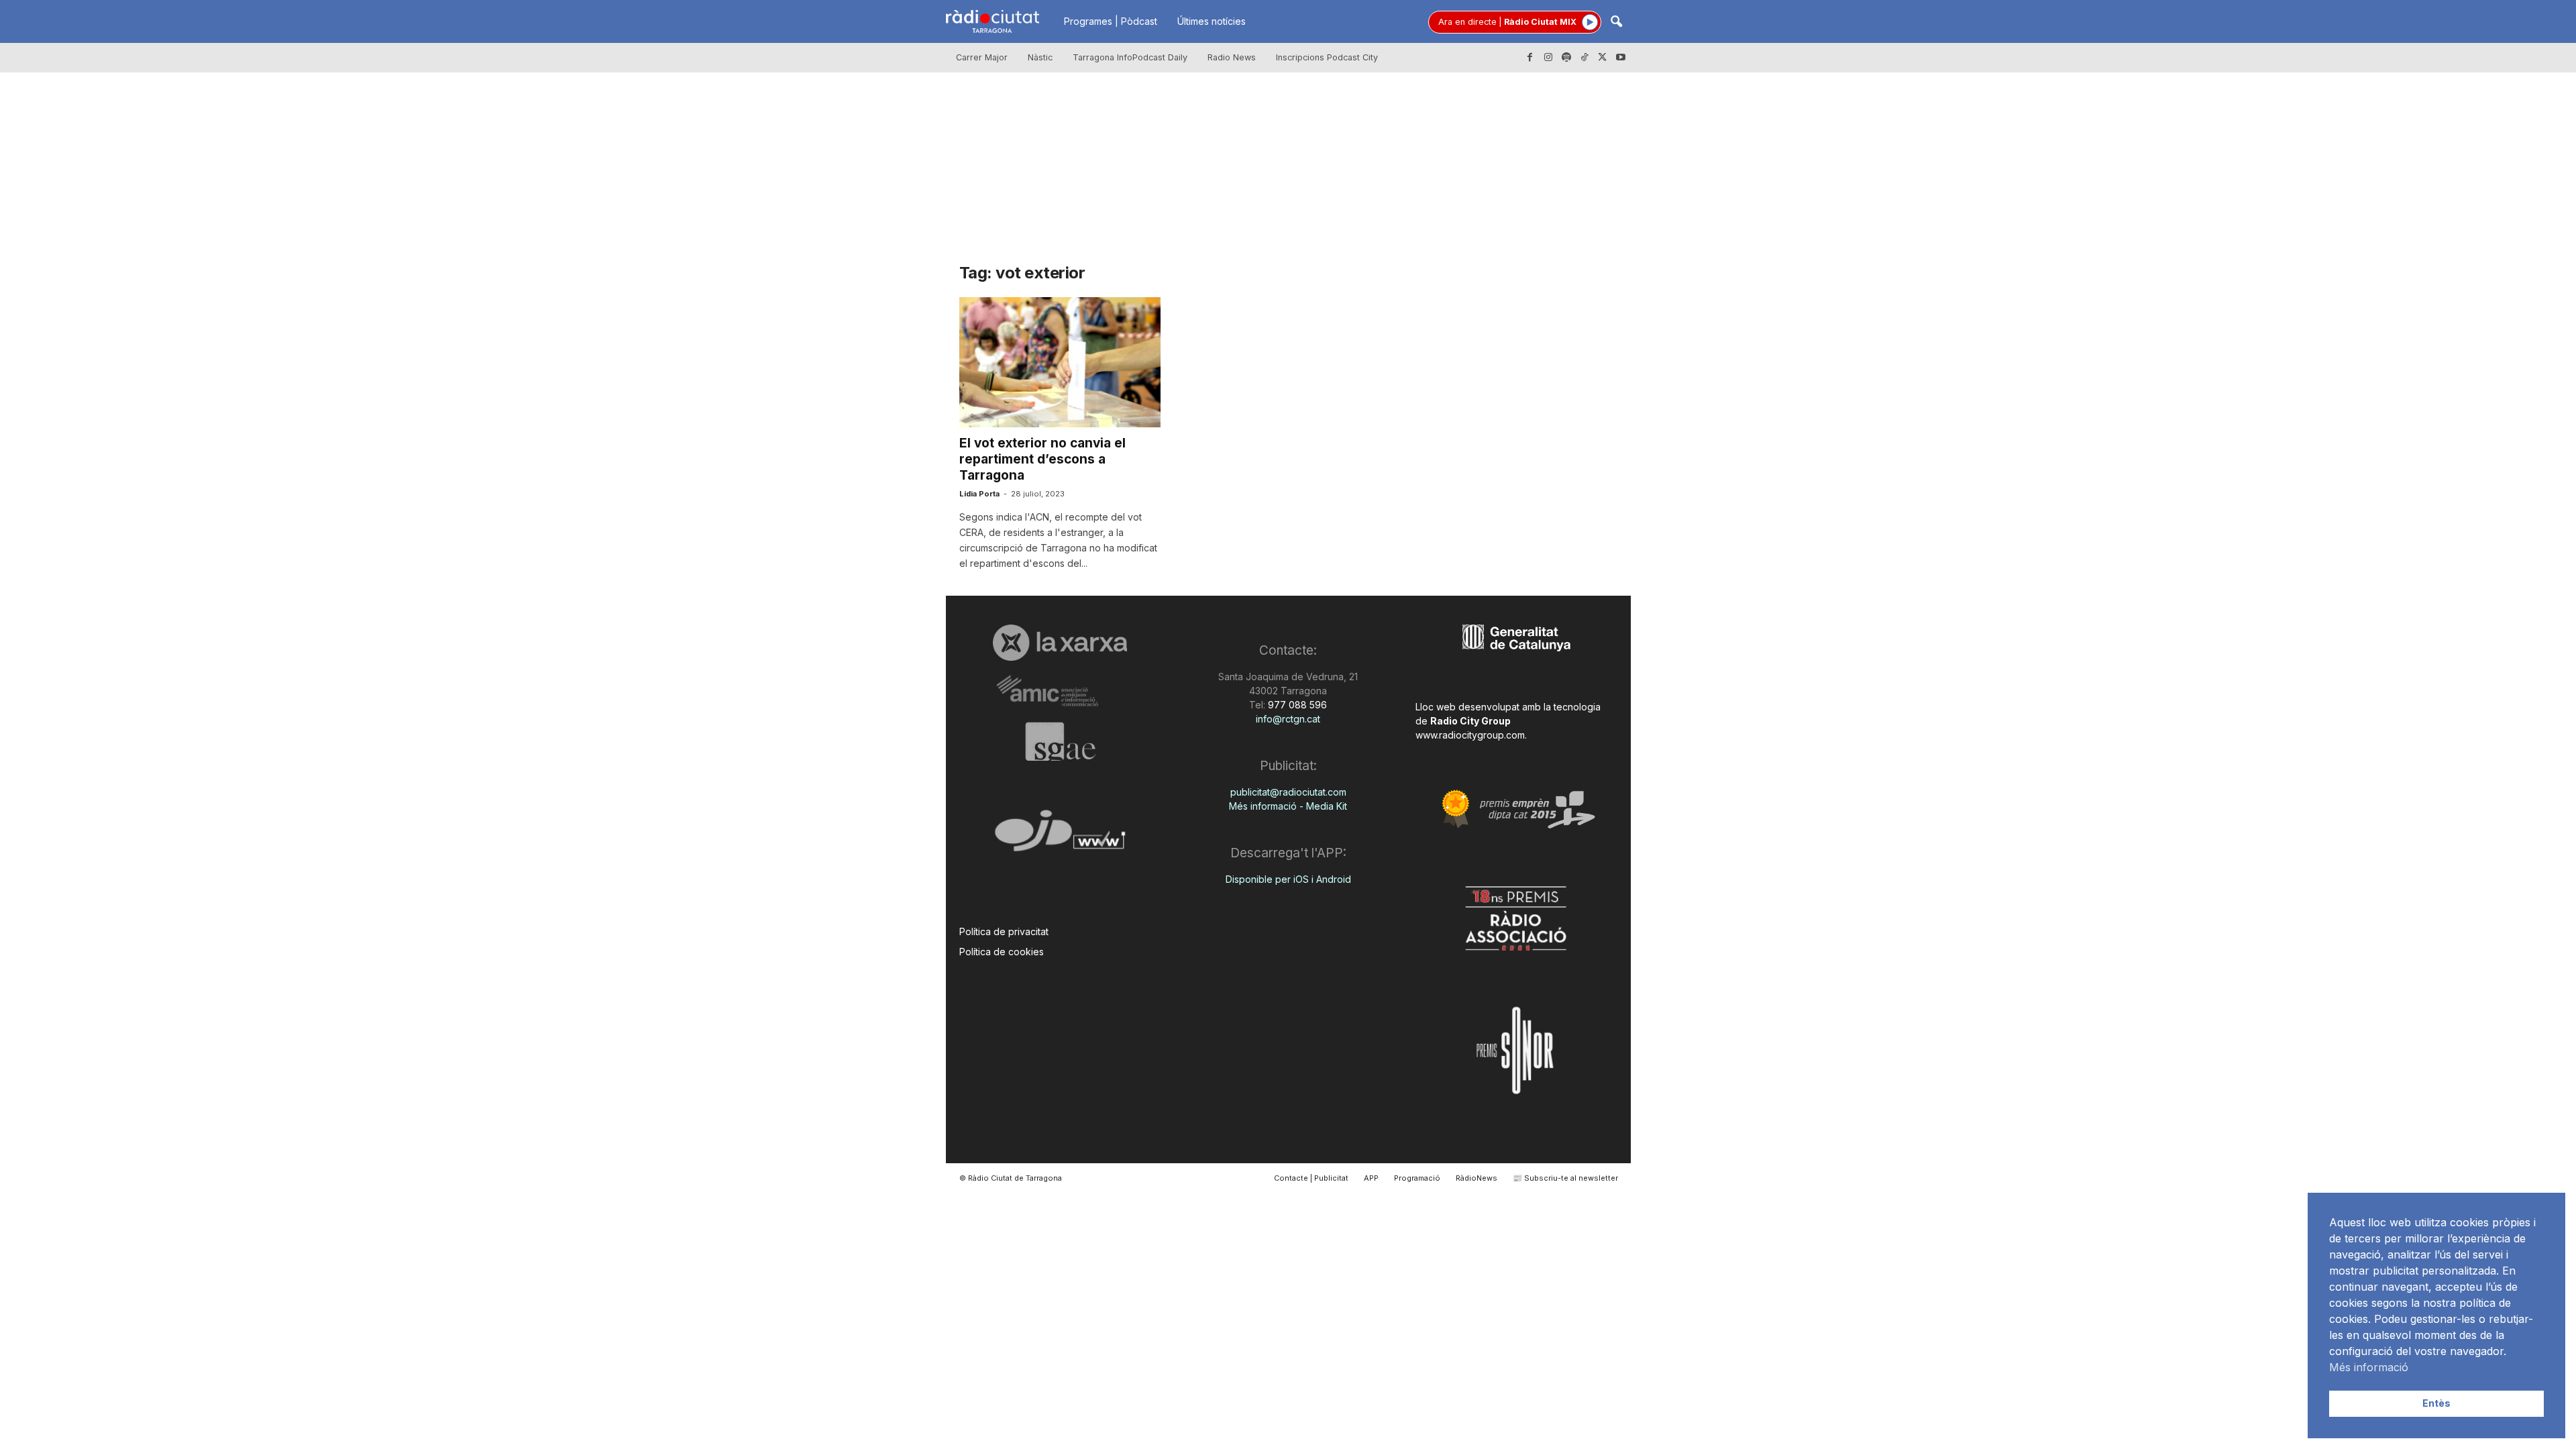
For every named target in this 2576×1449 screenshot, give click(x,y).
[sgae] (1060, 741)
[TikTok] (1585, 58)
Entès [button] (2436, 1403)
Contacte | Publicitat (1311, 1178)
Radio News (1232, 57)
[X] (1603, 58)
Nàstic (1040, 57)
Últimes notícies (1212, 21)
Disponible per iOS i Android (1288, 879)
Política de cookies (1002, 952)
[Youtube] (1621, 58)
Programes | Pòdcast (1111, 21)
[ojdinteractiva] (1060, 836)
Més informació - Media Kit (1288, 806)
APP (1371, 1178)
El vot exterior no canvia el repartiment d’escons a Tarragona (1042, 459)
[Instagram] (1548, 58)
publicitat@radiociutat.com (1288, 792)
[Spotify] (1566, 58)
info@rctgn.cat (1288, 719)
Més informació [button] (2369, 1367)
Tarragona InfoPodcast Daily (1130, 57)
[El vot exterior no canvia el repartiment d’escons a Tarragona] (1060, 362)
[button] (1616, 22)
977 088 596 (1296, 705)
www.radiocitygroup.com (1470, 735)
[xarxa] (1060, 643)
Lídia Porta (979, 494)
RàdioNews (1477, 1178)
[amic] (1060, 691)
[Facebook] (1530, 58)
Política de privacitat (1004, 931)
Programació (1417, 1178)
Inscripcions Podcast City (1327, 57)
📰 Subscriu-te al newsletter (1565, 1178)
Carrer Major (982, 57)
